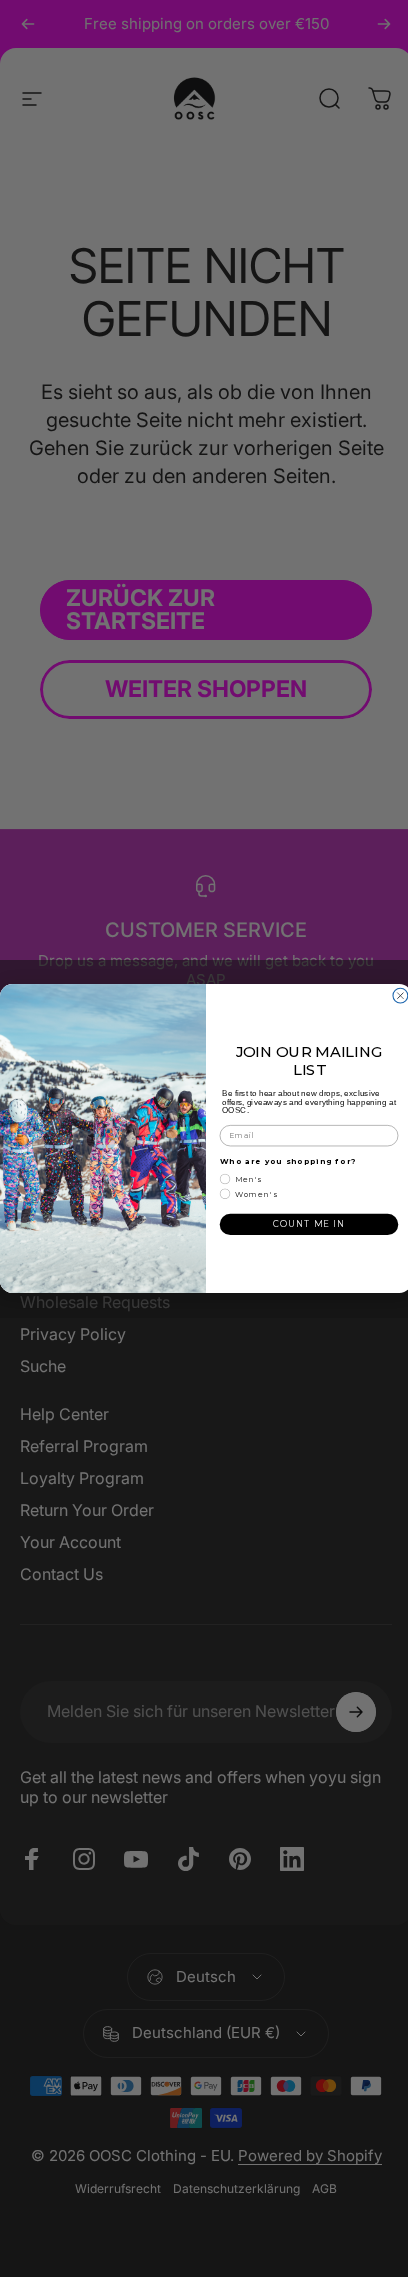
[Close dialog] (400, 995)
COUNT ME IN (308, 1224)
